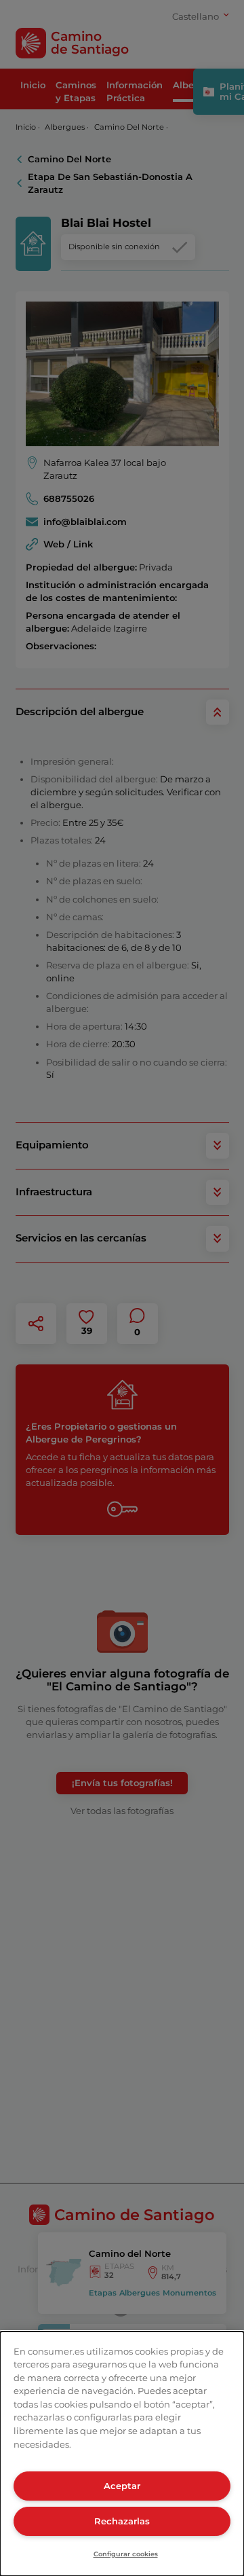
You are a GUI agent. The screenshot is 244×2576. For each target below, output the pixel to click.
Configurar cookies (126, 2554)
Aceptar (122, 2486)
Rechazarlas (122, 2521)
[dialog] (122, 2454)
